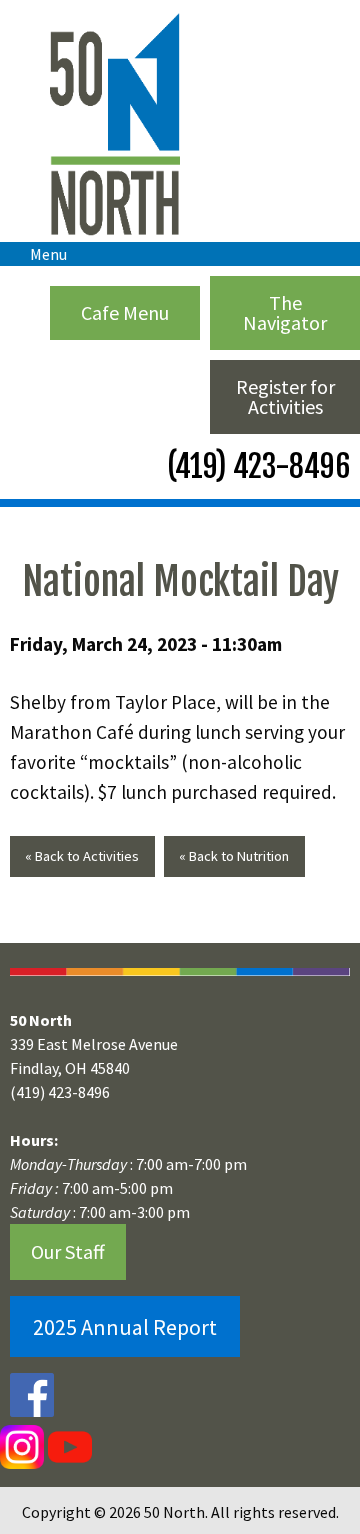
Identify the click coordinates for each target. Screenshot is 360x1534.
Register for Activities (285, 396)
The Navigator (285, 312)
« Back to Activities (82, 856)
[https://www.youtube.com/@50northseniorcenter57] (68, 1446)
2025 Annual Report (125, 1327)
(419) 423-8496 (255, 466)
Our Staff (68, 1251)
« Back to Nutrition (234, 856)
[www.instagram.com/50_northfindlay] (22, 1446)
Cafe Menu (125, 312)
